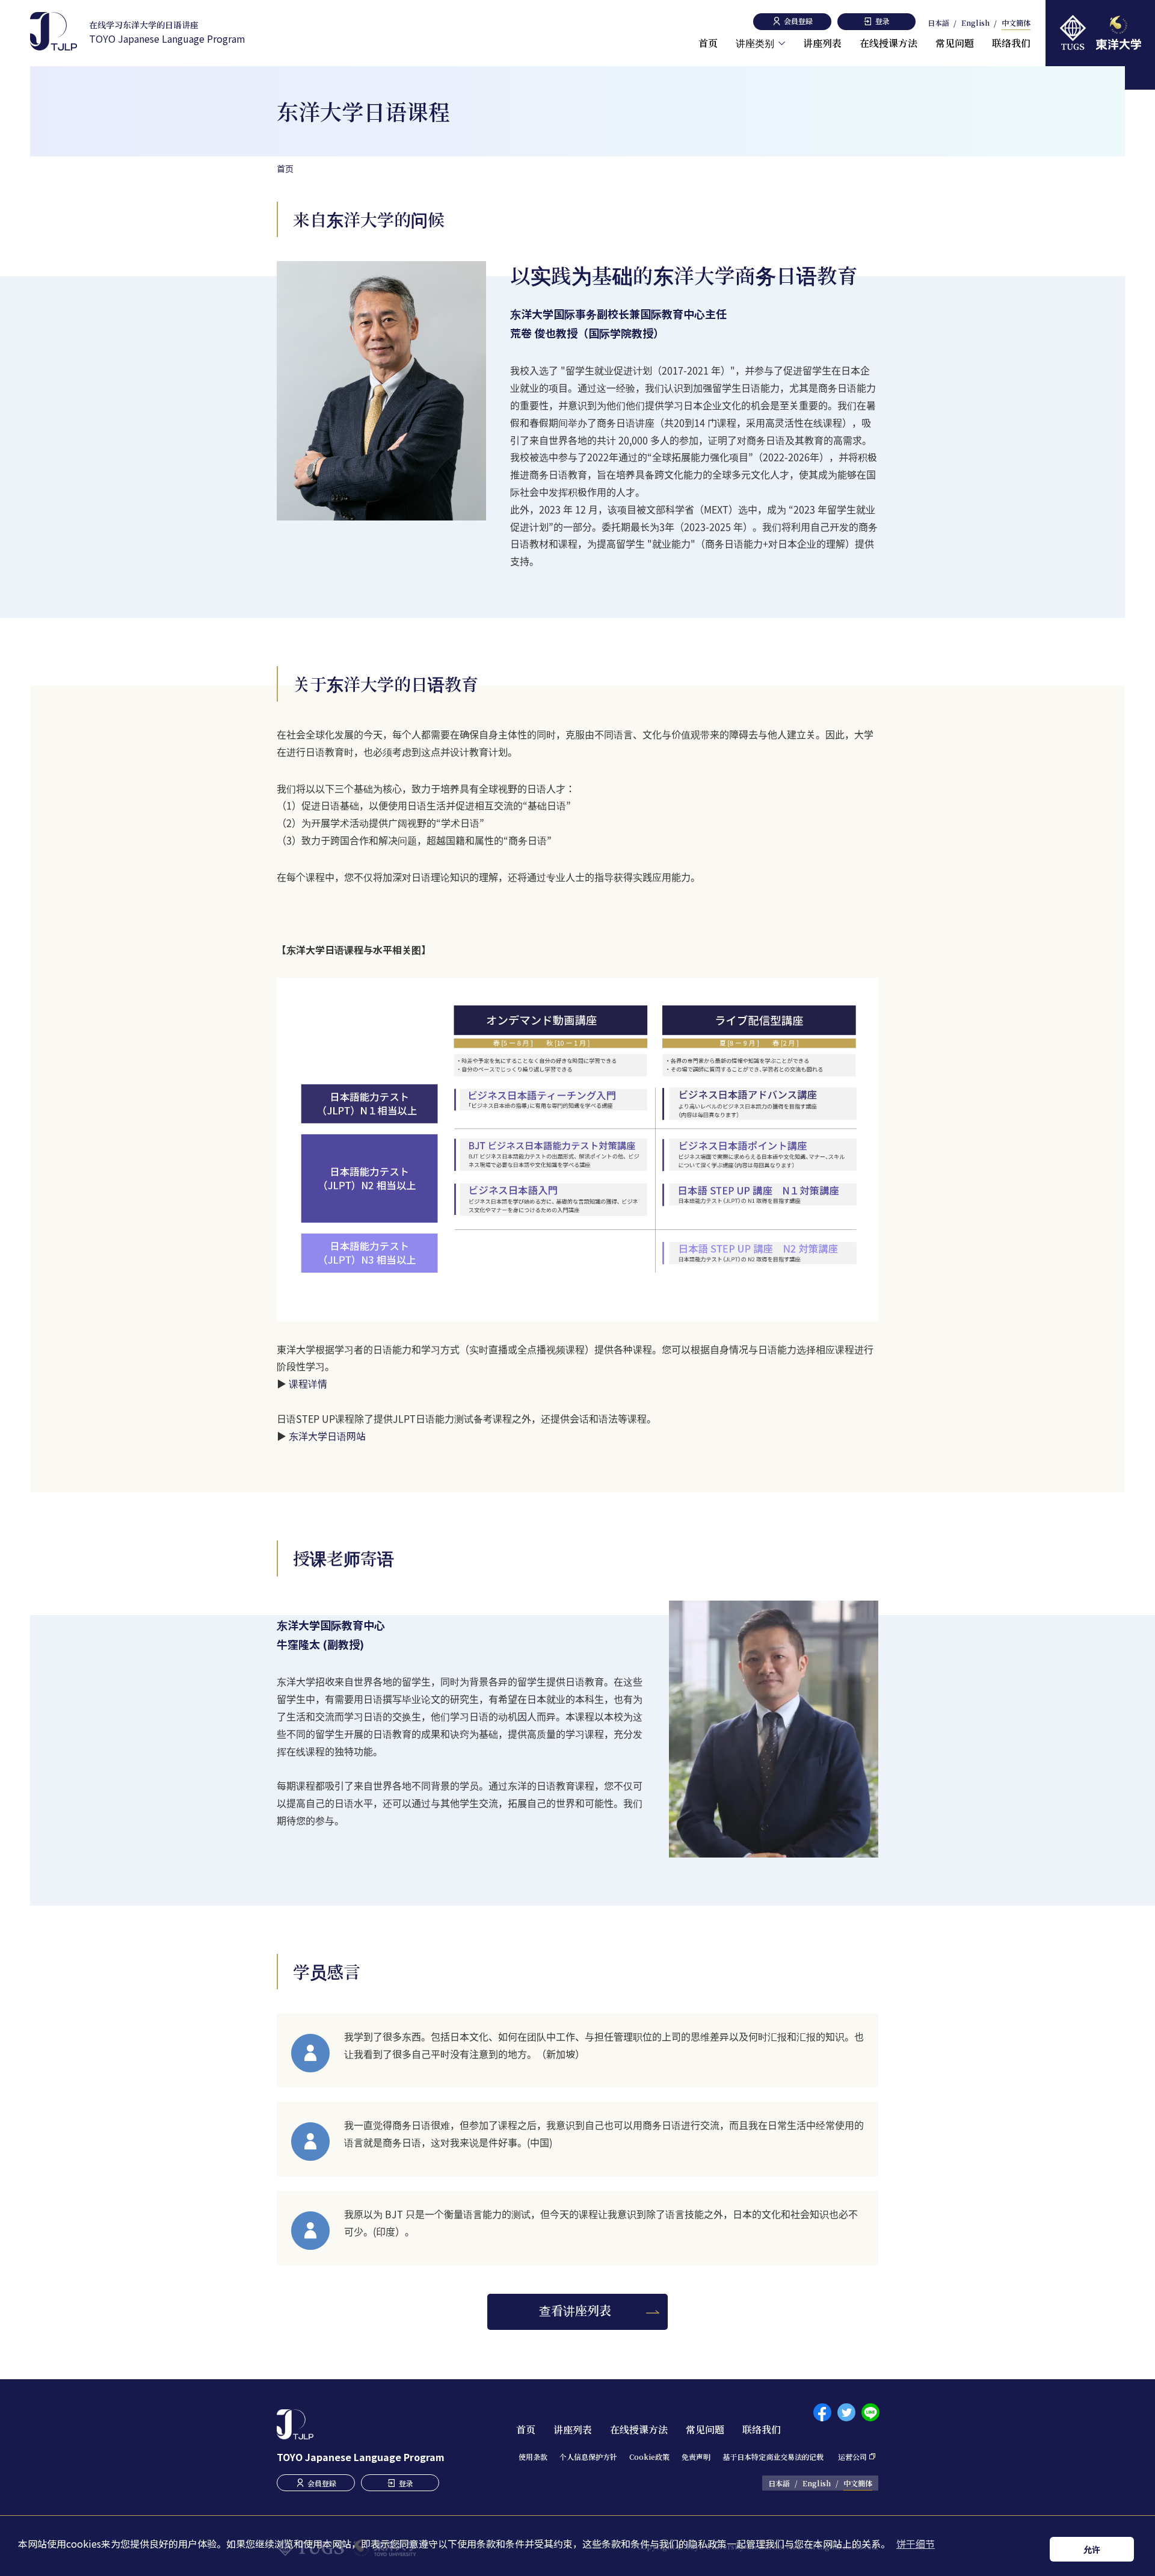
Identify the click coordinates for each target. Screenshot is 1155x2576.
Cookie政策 (649, 2457)
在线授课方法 (889, 43)
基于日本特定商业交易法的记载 (773, 2457)
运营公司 (852, 2457)
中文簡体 (1016, 23)
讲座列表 (822, 43)
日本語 (938, 23)
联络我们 (1011, 43)
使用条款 (533, 2457)
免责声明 (696, 2457)
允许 (1092, 2549)
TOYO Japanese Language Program (167, 32)
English (975, 23)
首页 (708, 43)
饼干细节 (916, 2544)
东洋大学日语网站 (327, 1436)
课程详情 (308, 1383)
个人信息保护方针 (588, 2457)
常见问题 (955, 43)
